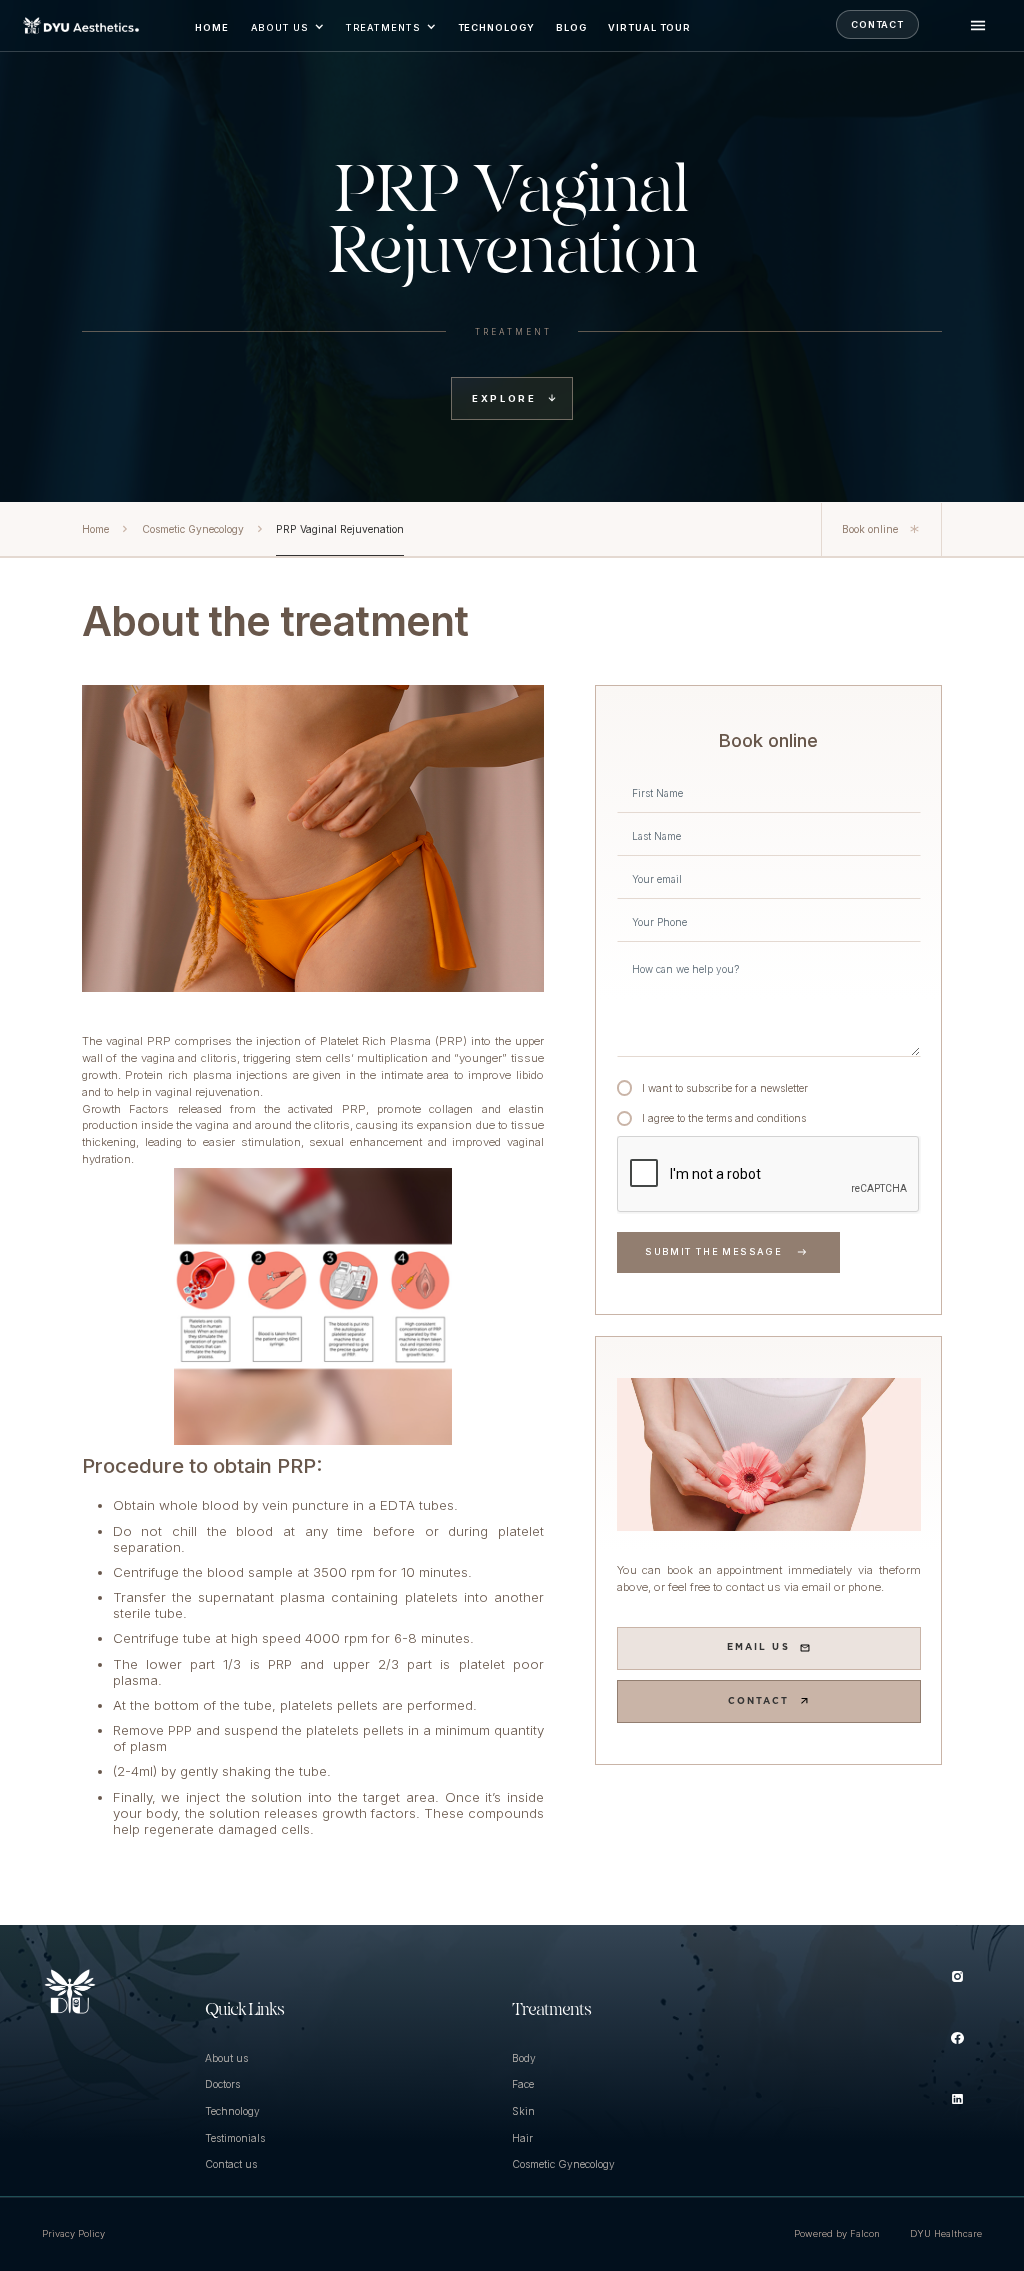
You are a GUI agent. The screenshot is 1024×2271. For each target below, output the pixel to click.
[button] (286, 25)
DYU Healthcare (946, 2233)
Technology (232, 2111)
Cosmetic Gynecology (563, 2164)
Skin (523, 2111)
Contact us (231, 2164)
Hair (522, 2138)
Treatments (551, 2011)
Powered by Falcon (837, 2233)
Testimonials (235, 2138)
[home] (82, 25)
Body (524, 2058)
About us (226, 2058)
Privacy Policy (73, 2233)
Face (523, 2084)
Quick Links (244, 2011)
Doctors (222, 2084)
